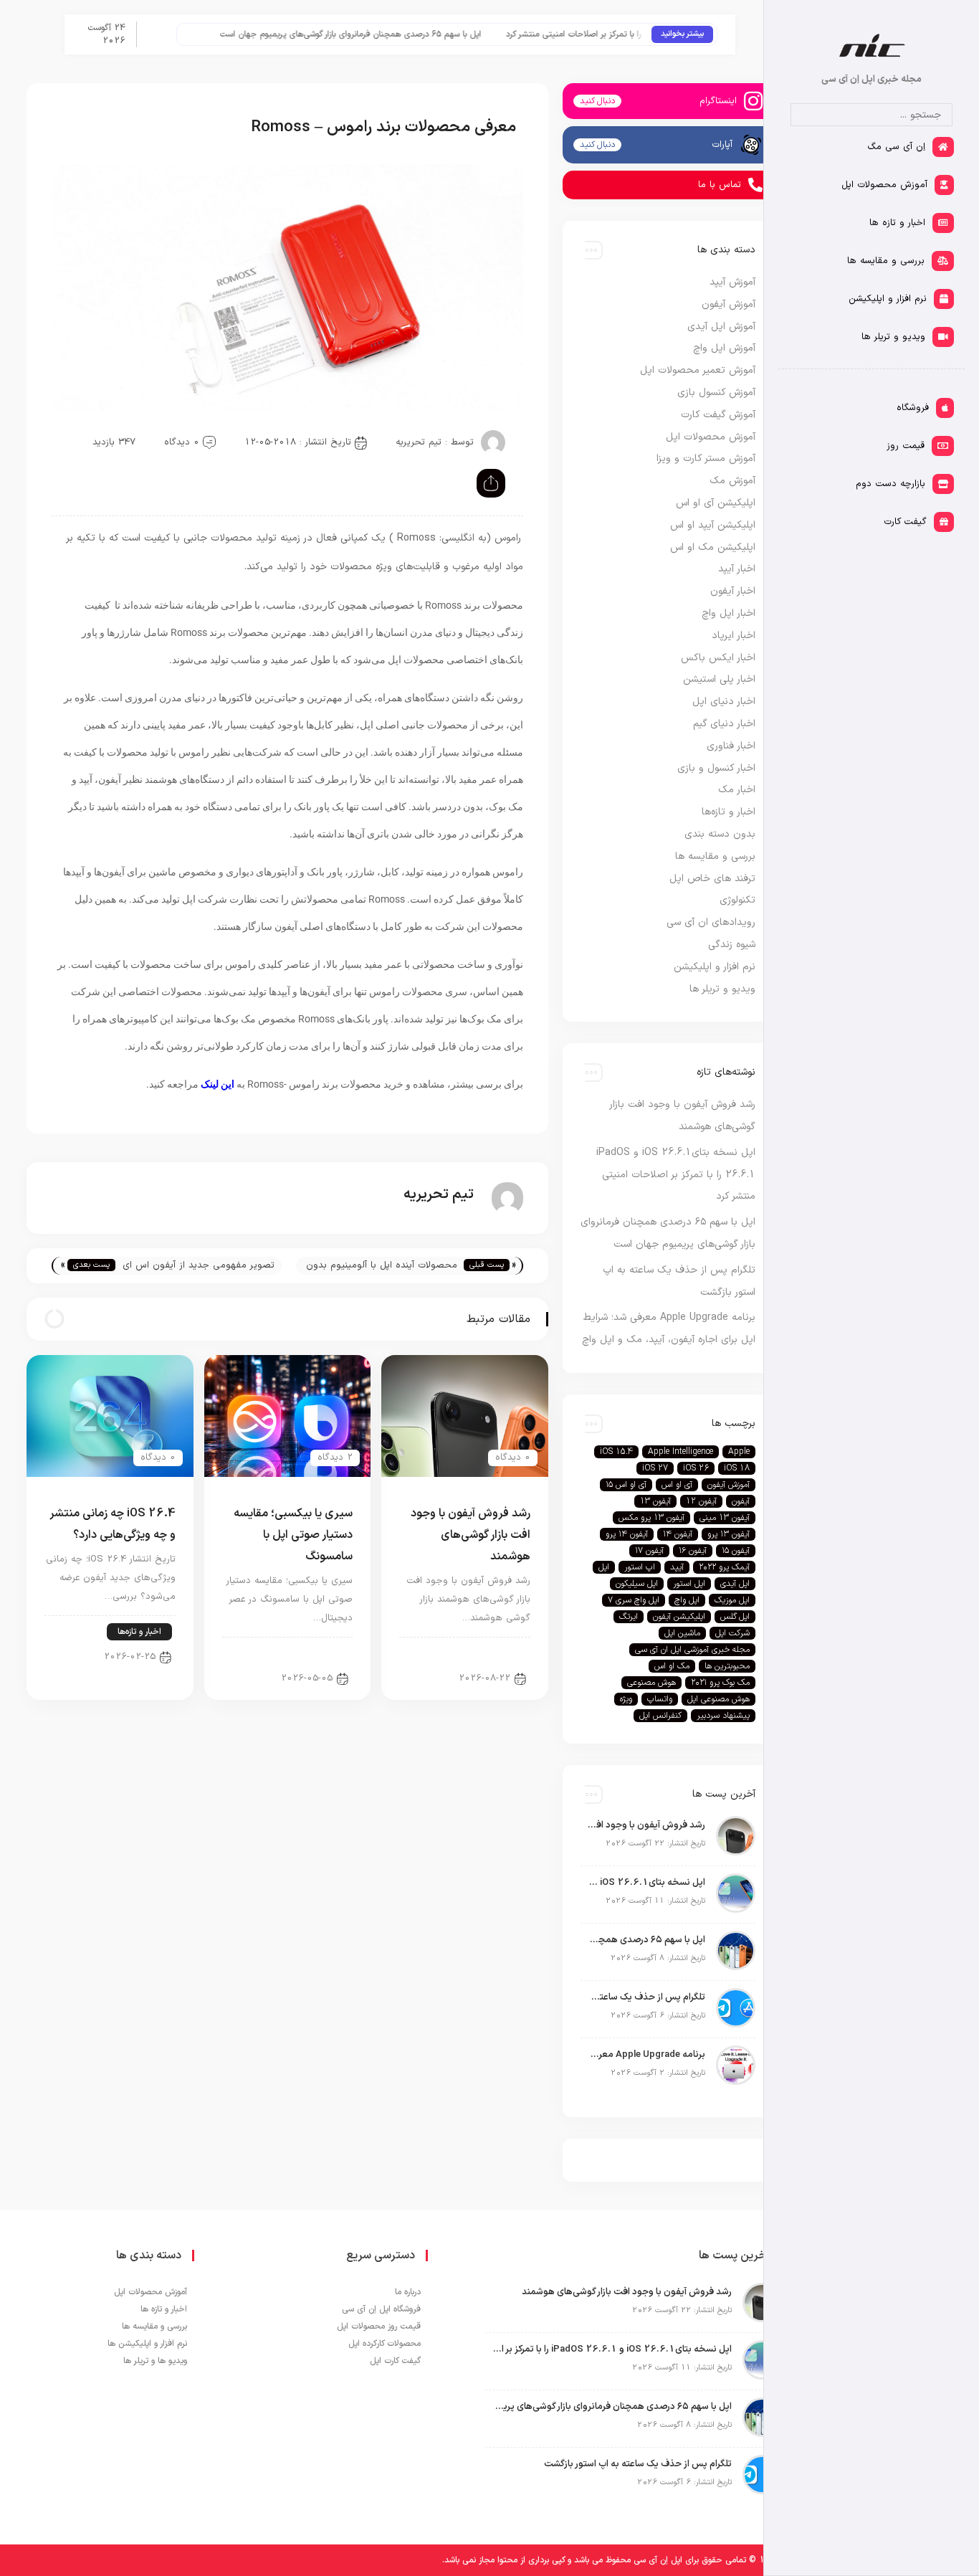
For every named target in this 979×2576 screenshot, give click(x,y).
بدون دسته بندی (720, 834)
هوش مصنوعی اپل (718, 1699)
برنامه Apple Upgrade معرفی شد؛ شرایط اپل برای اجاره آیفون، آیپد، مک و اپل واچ (646, 2055)
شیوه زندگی (732, 945)
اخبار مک (737, 790)
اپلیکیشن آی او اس (716, 503)
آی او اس (677, 1485)
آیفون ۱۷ (649, 1551)
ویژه (626, 1699)
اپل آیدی (735, 1584)
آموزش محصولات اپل (711, 437)
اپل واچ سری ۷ (634, 1600)
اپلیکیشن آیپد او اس (713, 525)
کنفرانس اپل (660, 1716)
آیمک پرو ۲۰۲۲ (724, 1567)
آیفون (741, 1501)
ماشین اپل (682, 1633)
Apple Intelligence (680, 1452)
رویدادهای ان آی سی (711, 922)
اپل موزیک (732, 1600)
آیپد (677, 1567)
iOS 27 (655, 1468)
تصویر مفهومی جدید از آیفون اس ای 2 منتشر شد (199, 1266)
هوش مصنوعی (651, 1683)
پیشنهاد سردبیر (723, 1716)
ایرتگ (629, 1617)
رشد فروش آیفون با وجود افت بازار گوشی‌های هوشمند (471, 1535)
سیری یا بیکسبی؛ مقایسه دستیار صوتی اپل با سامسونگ (293, 1535)
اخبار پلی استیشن (719, 679)
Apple (739, 1452)
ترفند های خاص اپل (712, 879)
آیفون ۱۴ (678, 1534)
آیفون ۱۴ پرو (627, 1534)
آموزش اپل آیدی (721, 327)
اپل (604, 1567)
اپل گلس (735, 1617)
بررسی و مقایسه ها (306, 1653)
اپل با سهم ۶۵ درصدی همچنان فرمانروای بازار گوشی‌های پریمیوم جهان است (386, 34)
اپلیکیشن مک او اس (713, 547)
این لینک (218, 1084)
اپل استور (689, 1584)
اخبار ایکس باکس (718, 658)
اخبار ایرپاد (734, 636)
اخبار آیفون (497, 1653)
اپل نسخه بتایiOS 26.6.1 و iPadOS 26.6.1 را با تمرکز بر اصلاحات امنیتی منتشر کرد (676, 1175)
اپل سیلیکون (637, 1584)
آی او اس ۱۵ (626, 1485)
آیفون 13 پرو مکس (651, 1518)
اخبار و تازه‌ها (139, 1632)
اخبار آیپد (737, 569)
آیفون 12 (701, 1501)
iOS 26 (696, 1468)
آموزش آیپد (732, 282)
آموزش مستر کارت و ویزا (706, 458)
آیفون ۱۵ (736, 1551)
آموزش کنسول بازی (716, 393)
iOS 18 (737, 1468)
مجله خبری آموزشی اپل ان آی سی (692, 1650)
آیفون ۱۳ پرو (729, 1534)
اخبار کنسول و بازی (716, 768)
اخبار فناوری (731, 746)
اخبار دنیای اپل (724, 702)
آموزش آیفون (729, 304)
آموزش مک (732, 481)
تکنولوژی (737, 900)
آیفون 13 (655, 1501)
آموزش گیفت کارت (718, 415)
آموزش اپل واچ (724, 348)
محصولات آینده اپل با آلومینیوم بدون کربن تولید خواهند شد (382, 1266)
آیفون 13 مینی (725, 1518)
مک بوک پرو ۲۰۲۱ (720, 1683)
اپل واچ (687, 1600)
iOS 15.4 (616, 1452)
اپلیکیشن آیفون (679, 1617)
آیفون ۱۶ (693, 1551)
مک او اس (672, 1666)
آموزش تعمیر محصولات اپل (698, 370)
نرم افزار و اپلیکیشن (715, 967)
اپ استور (640, 1567)
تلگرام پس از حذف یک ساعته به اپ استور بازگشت (646, 1997)
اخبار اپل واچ (729, 613)
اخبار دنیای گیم (724, 724)
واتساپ (660, 1699)
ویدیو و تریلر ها (722, 989)
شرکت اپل (732, 1633)
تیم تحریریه (419, 442)
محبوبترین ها (727, 1666)
